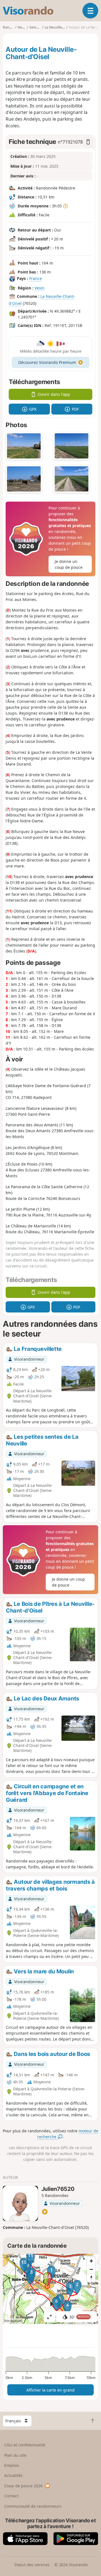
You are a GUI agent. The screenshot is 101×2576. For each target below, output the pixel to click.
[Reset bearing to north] (91, 2278)
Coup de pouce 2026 (23, 2486)
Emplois (12, 2465)
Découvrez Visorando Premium (47, 362)
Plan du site (15, 2455)
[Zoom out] (91, 2269)
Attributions (13, 2321)
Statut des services (32, 2565)
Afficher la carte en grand (50, 2390)
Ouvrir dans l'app (54, 394)
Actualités (13, 2475)
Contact (11, 2496)
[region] (50, 2289)
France (35, 278)
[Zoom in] (91, 2261)
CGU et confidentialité (25, 2445)
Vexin (40, 288)
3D (79, 2317)
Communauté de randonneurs (33, 2506)
